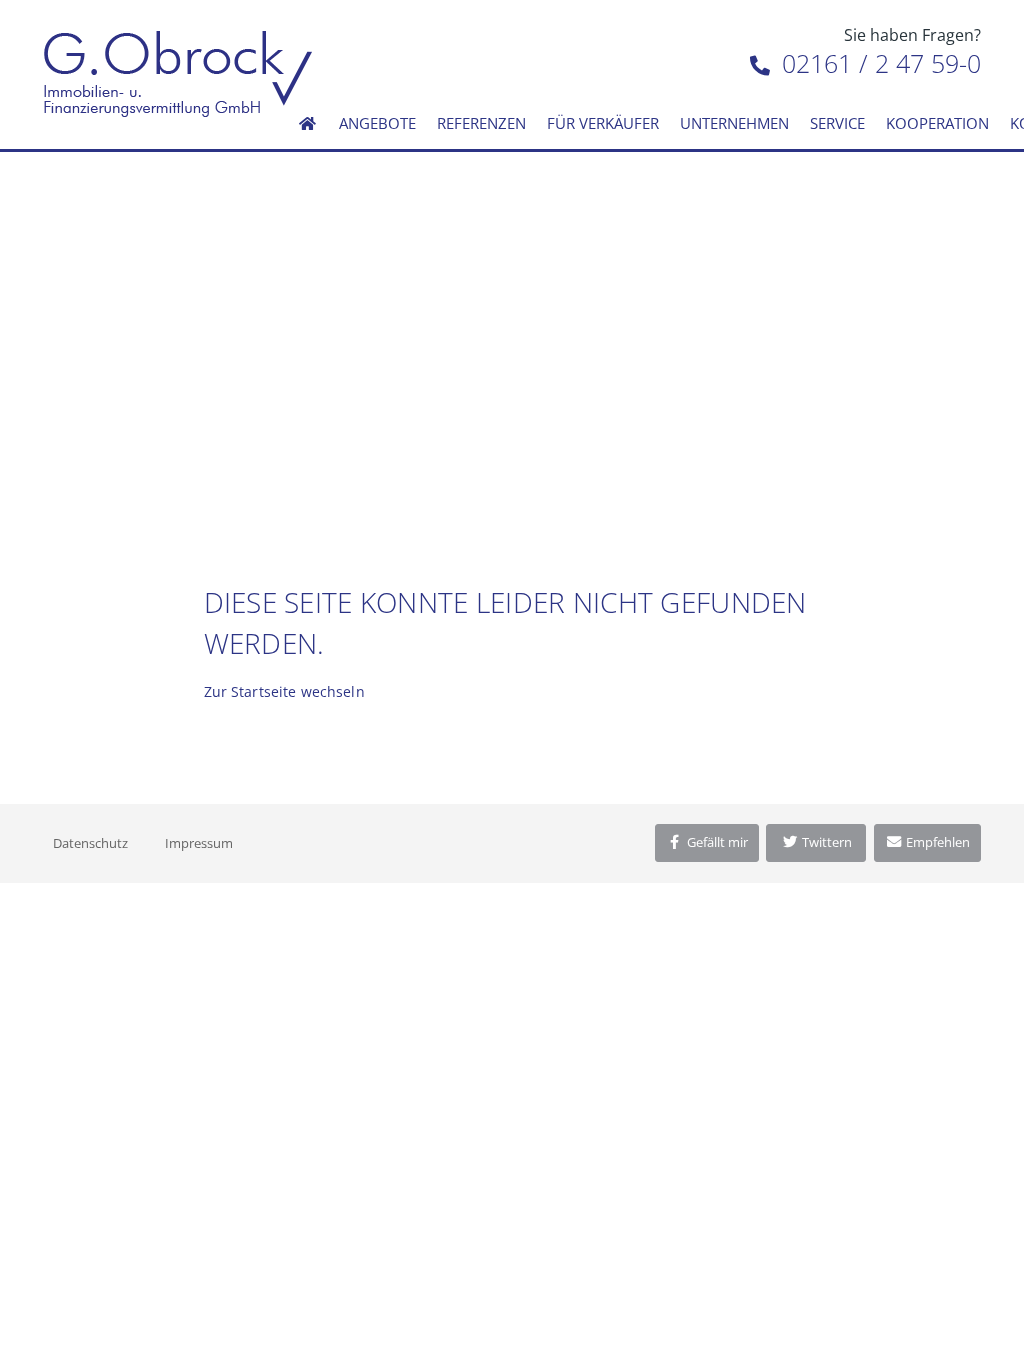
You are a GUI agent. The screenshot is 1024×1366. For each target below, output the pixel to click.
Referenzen (481, 123)
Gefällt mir (716, 842)
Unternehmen (734, 123)
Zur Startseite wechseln (284, 691)
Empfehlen (936, 842)
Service (837, 123)
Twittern (825, 842)
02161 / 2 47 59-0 (878, 63)
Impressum (199, 843)
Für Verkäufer (603, 123)
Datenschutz (90, 843)
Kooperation (937, 123)
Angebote (377, 123)
